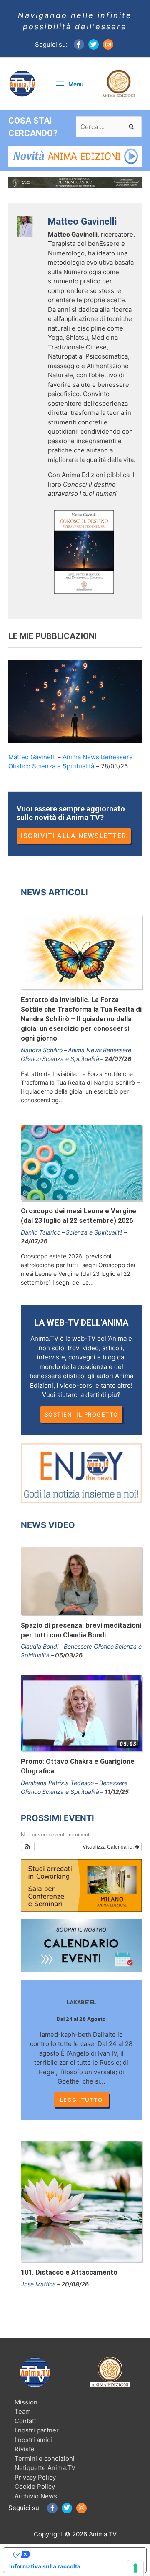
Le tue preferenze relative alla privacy (83, 2554)
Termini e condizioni (45, 2459)
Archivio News (36, 2496)
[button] (28, 1846)
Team (23, 2411)
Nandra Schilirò (42, 1050)
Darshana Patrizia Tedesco (57, 1783)
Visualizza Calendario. (109, 1846)
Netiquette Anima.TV (45, 2468)
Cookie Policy (35, 2486)
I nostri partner (37, 2430)
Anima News (81, 757)
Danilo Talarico (41, 1232)
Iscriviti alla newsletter (74, 836)
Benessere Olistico (89, 1646)
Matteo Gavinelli (32, 757)
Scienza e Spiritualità (63, 766)
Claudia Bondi (40, 1646)
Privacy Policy (35, 2477)
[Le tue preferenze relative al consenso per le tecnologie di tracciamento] (135, 2568)
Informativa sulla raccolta (45, 2566)
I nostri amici (33, 2440)
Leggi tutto (81, 2100)
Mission (26, 2402)
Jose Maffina (38, 2284)
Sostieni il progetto (81, 1414)
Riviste (25, 2449)
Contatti (26, 2421)
